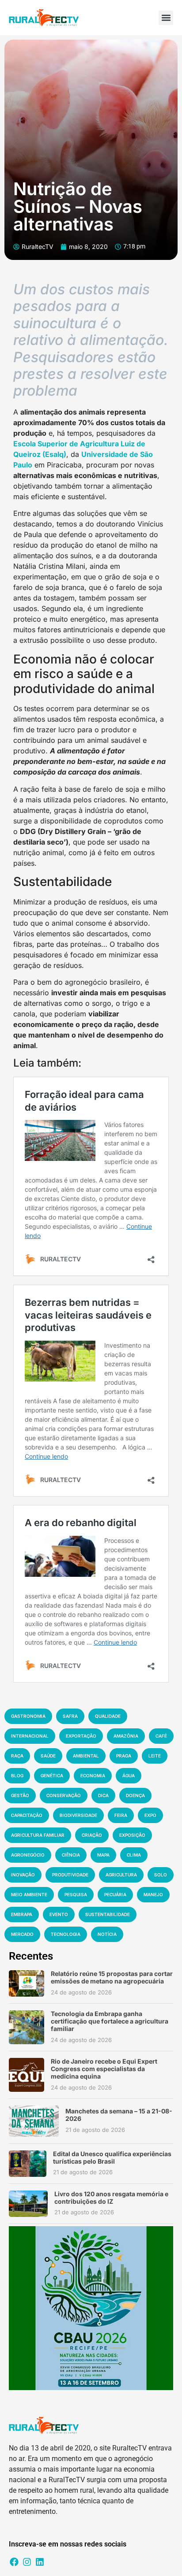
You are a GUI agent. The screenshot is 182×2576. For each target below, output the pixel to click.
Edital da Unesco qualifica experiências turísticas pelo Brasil (112, 2157)
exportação (81, 1736)
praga (124, 1756)
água (129, 1775)
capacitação (27, 1815)
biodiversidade (78, 1815)
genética (52, 1775)
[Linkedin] (40, 2562)
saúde (48, 1756)
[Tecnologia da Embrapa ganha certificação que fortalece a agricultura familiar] (27, 2027)
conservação (64, 1795)
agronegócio (28, 1855)
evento (59, 1914)
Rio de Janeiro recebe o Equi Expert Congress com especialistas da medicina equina (104, 2069)
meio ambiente (29, 1894)
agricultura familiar (38, 1835)
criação (92, 1835)
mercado (22, 1934)
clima (134, 1855)
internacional (30, 1736)
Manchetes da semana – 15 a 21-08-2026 (119, 2115)
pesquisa (76, 1894)
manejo (153, 1894)
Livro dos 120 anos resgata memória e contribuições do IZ (111, 2198)
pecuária (115, 1894)
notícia (107, 1934)
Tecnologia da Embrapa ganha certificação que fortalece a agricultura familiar (110, 2021)
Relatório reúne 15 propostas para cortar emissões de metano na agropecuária (112, 1977)
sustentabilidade (108, 1914)
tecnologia (66, 1934)
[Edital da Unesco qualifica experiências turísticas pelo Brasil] (28, 2164)
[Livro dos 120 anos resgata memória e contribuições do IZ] (28, 2204)
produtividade (70, 1875)
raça (17, 1756)
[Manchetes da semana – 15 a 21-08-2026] (34, 2121)
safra (70, 1716)
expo (150, 1815)
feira (121, 1815)
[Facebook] (14, 2562)
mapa (103, 1855)
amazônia (126, 1736)
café (161, 1736)
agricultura (121, 1875)
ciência (71, 1855)
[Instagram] (27, 2562)
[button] (166, 18)
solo (161, 1875)
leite (155, 1756)
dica (103, 1795)
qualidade (108, 1716)
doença (135, 1795)
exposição (132, 1835)
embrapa (22, 1914)
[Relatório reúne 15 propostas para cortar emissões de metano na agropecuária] (27, 1983)
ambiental (86, 1756)
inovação (23, 1875)
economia (93, 1775)
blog (17, 1775)
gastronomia (28, 1716)
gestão (20, 1795)
